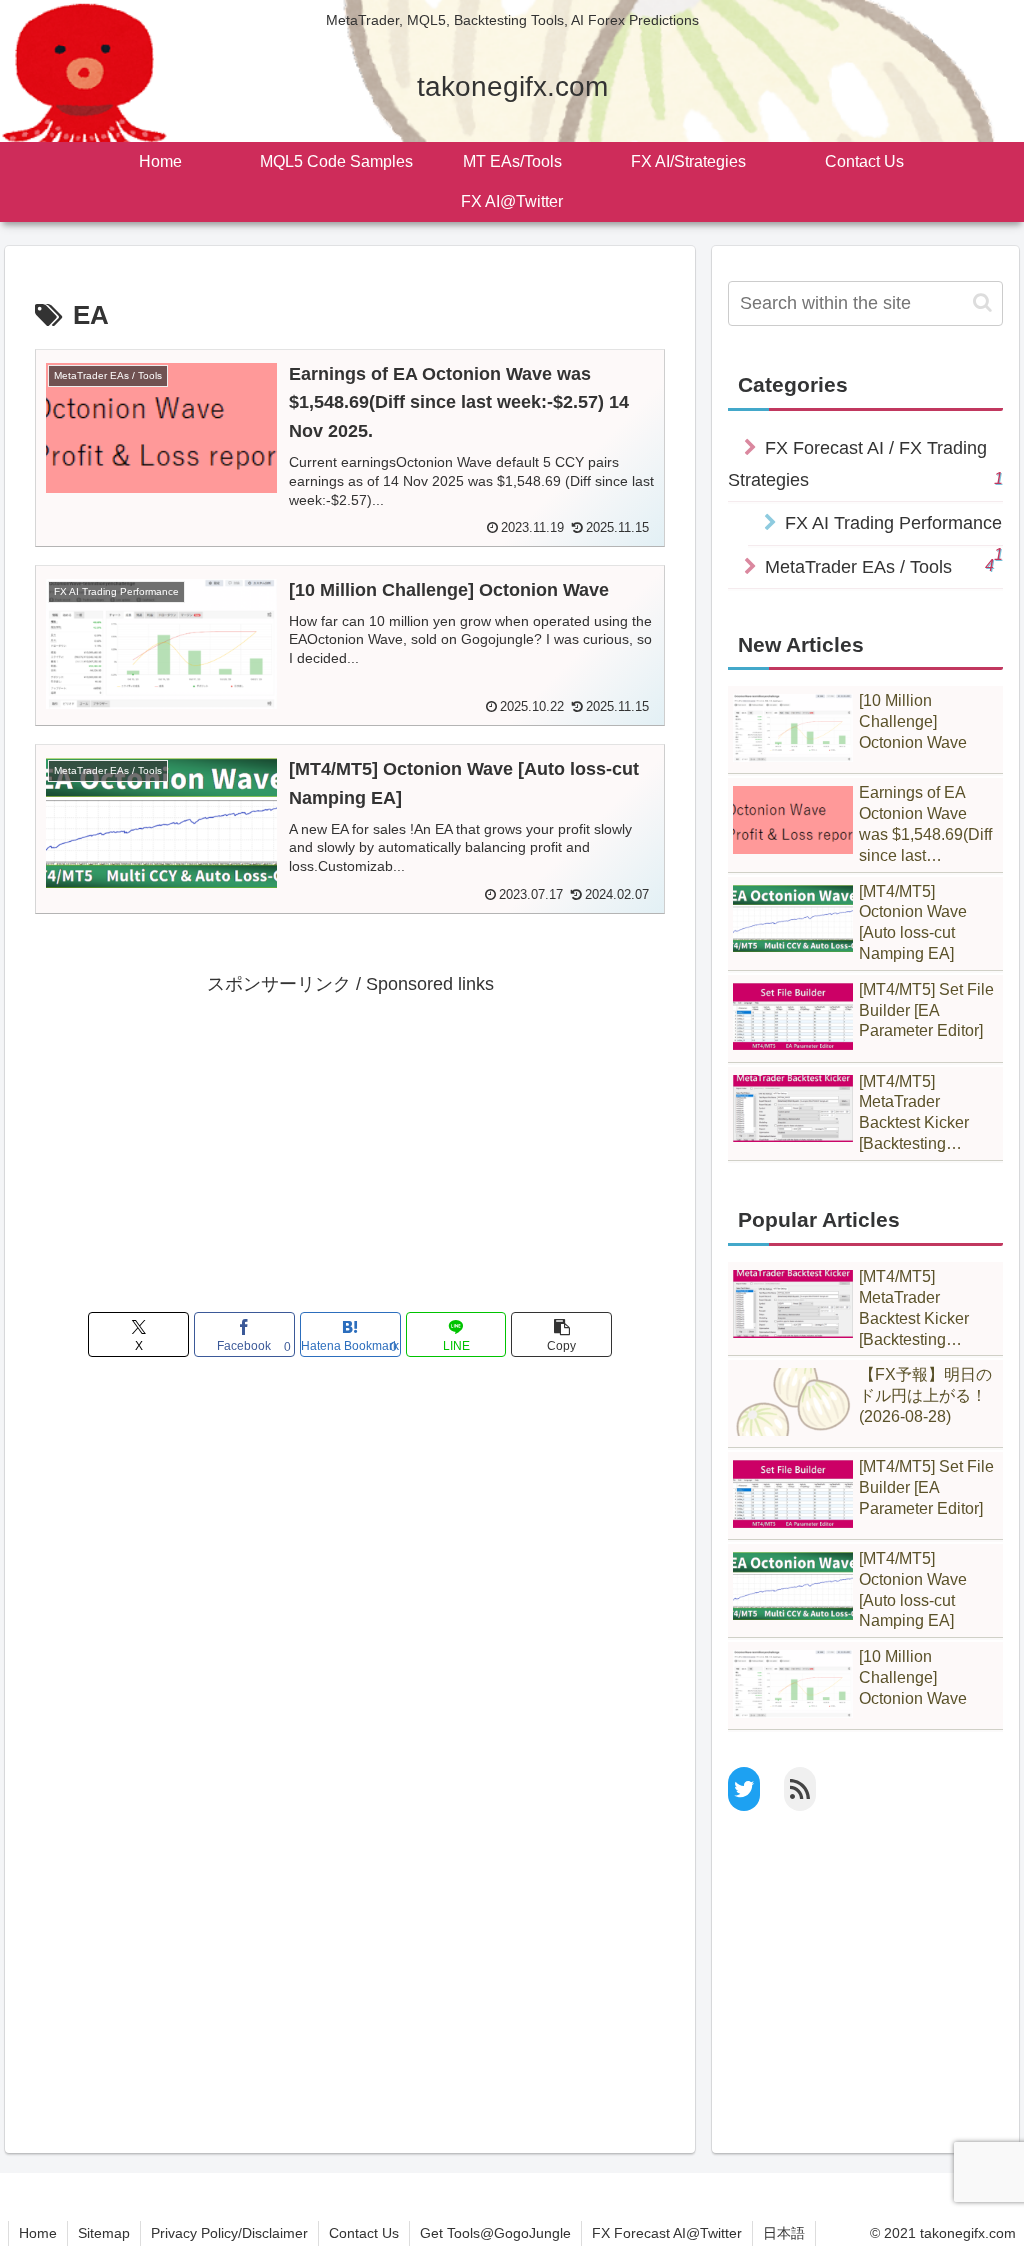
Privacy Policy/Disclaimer (229, 2233)
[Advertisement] (350, 1140)
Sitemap (104, 2233)
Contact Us (364, 2233)
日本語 (784, 2233)
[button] (561, 1334)
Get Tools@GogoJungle (495, 2233)
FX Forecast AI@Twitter (667, 2233)
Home (38, 2233)
